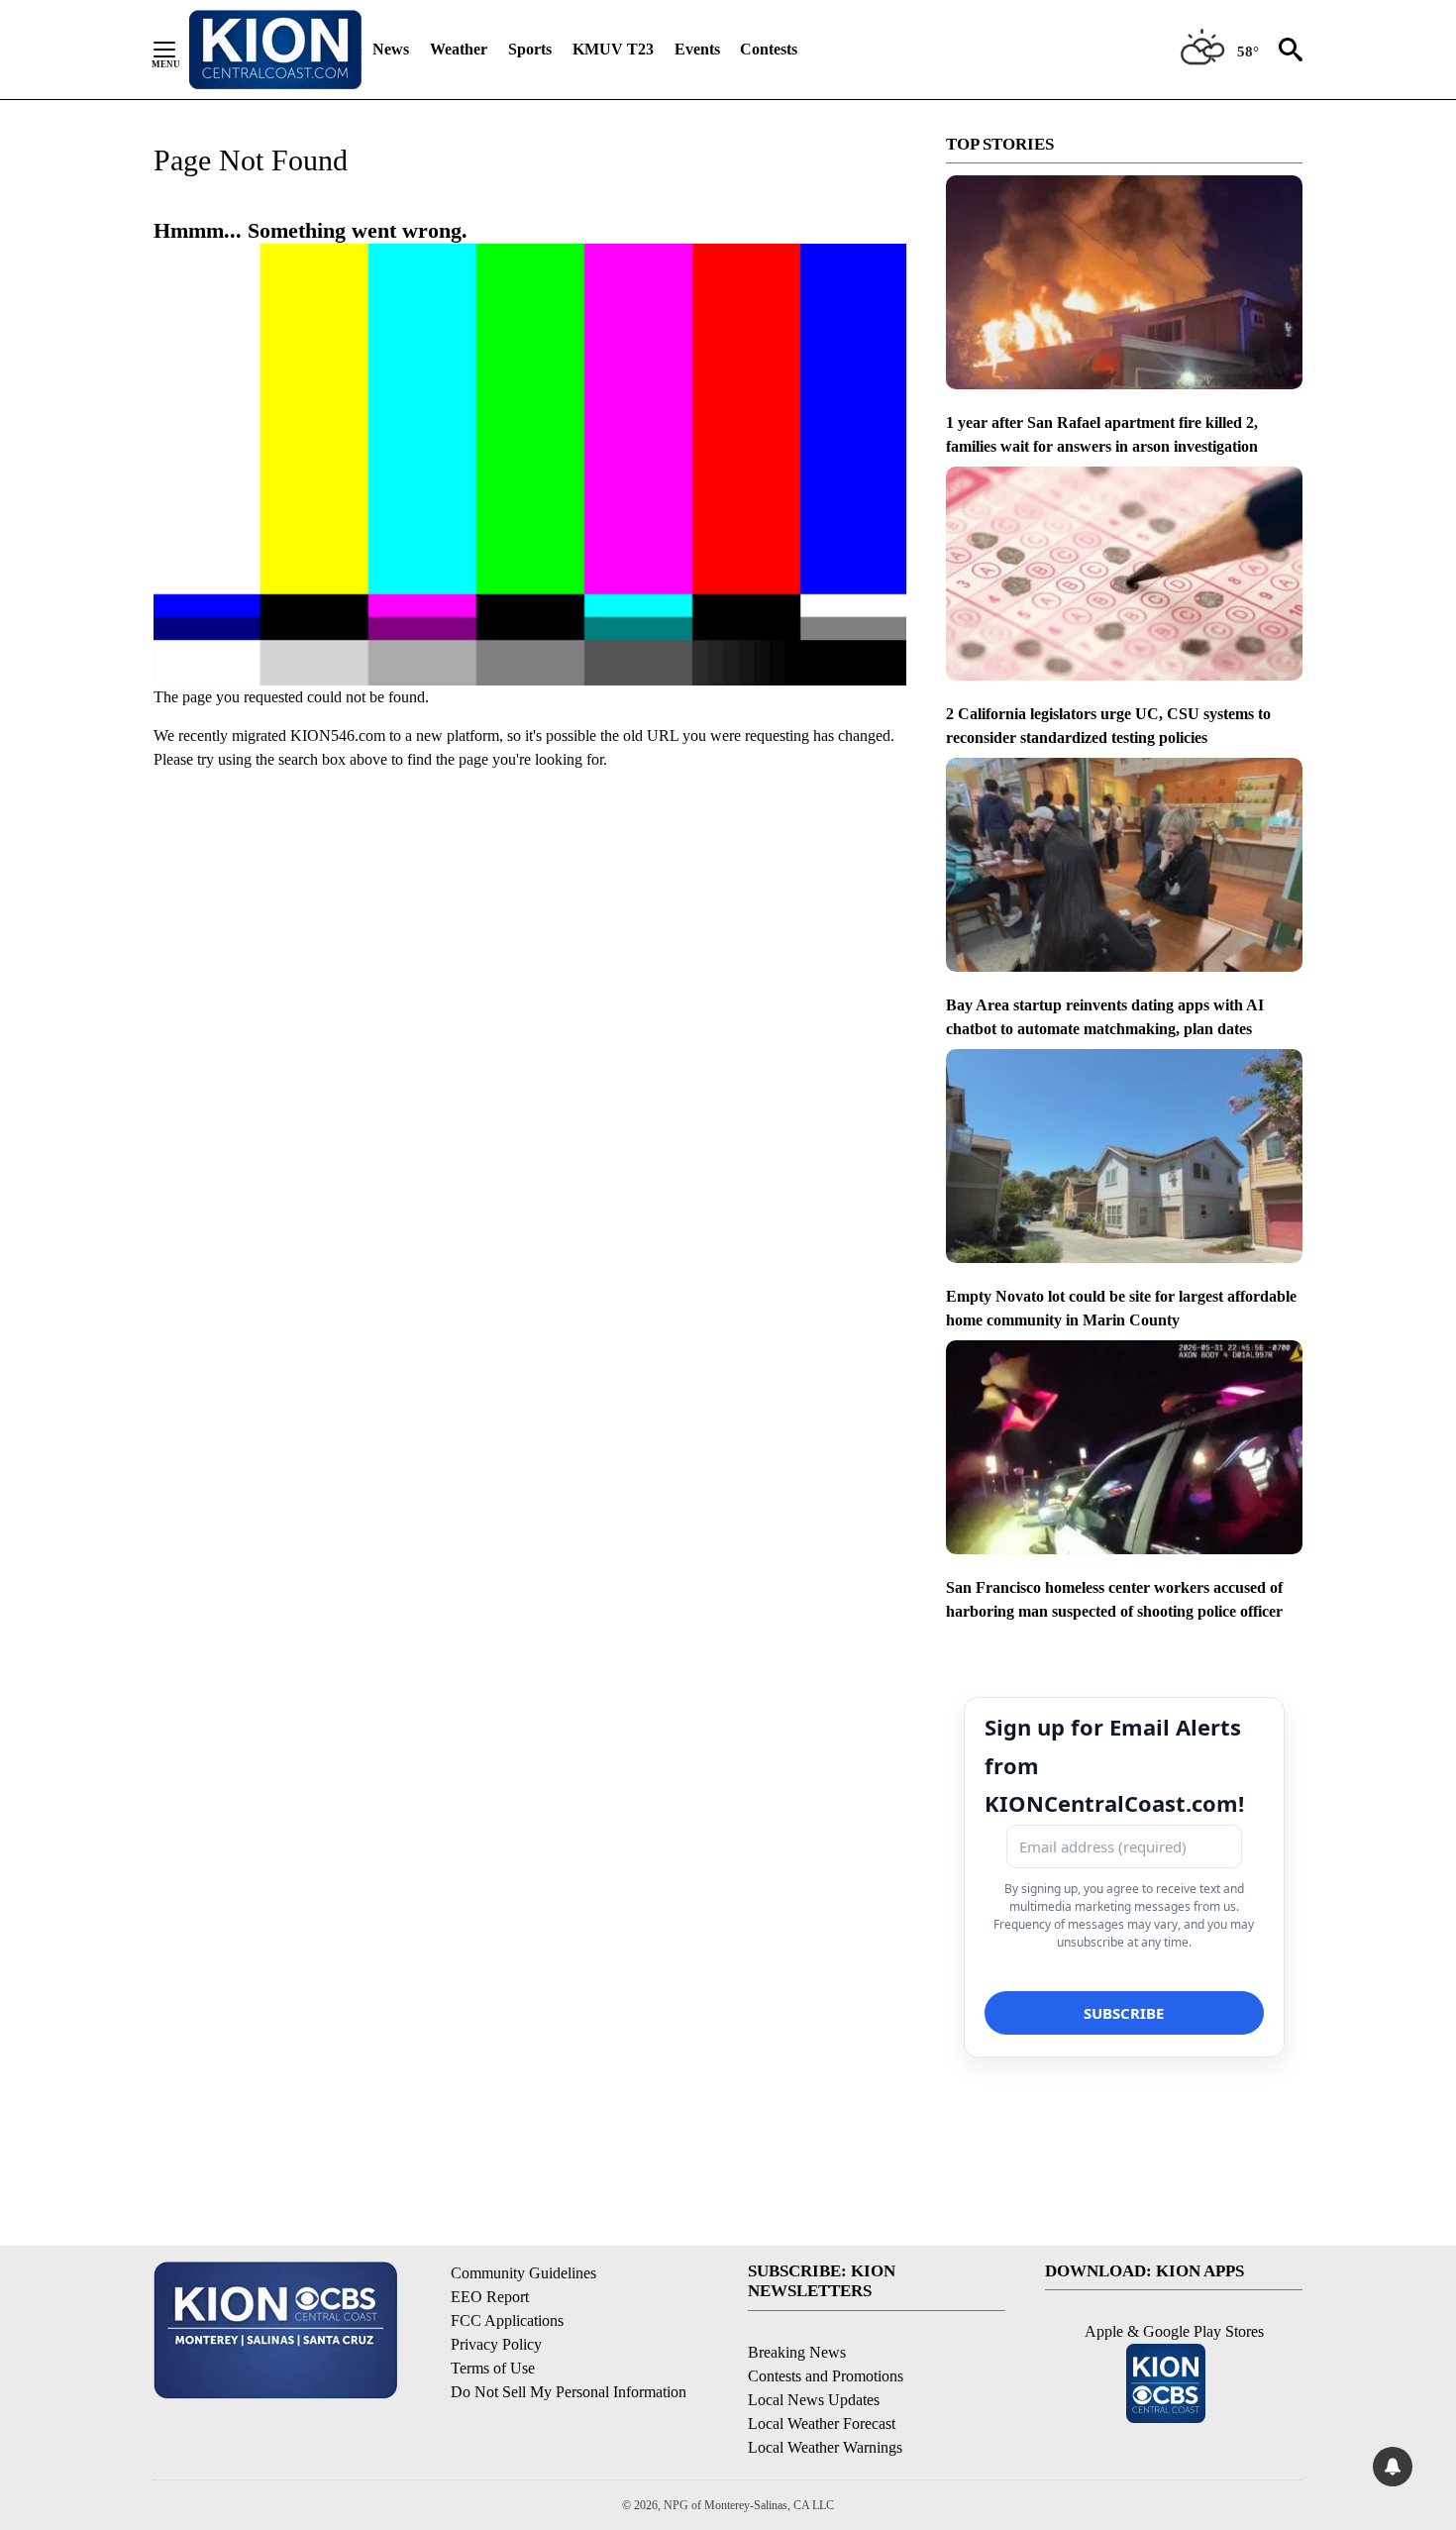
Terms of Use (493, 2368)
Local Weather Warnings (825, 2447)
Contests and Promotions (826, 2376)
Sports (530, 49)
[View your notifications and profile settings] (1393, 2467)
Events (697, 49)
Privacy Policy (496, 2344)
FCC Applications (507, 2320)
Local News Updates (814, 2400)
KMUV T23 (613, 49)
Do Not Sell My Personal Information (569, 2392)
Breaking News (797, 2352)
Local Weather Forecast (822, 2424)
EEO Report (490, 2297)
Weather (459, 49)
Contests (769, 49)
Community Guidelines (523, 2273)
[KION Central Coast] (275, 50)
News (391, 49)
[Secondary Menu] (179, 50)
